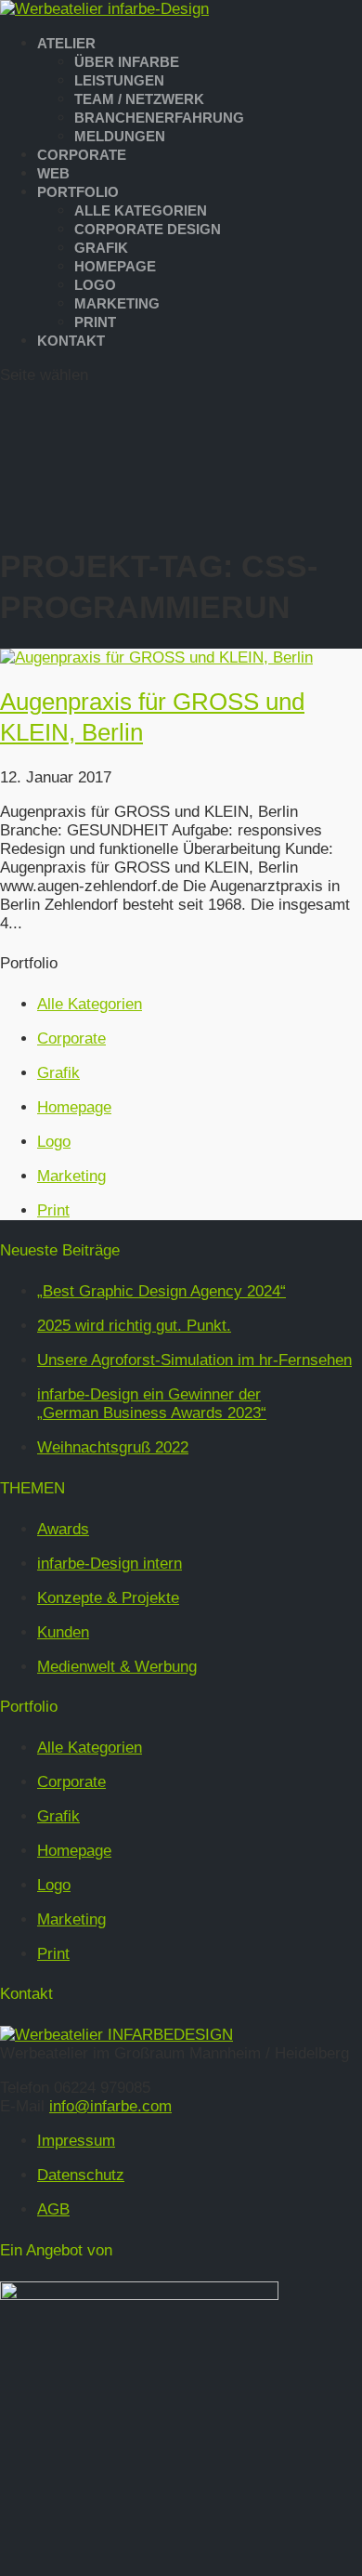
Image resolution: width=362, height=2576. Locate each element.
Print (95, 322)
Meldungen (120, 136)
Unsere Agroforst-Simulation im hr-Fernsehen (194, 1360)
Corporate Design (148, 229)
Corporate (82, 155)
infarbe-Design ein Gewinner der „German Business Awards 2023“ (152, 1404)
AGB (53, 2209)
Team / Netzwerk (139, 99)
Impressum (76, 2141)
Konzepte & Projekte (108, 1598)
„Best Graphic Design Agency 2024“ (162, 1291)
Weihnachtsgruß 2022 (113, 1447)
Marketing (117, 303)
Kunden (63, 1632)
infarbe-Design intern (110, 1564)
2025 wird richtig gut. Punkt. (134, 1326)
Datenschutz (81, 2175)
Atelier (66, 43)
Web (53, 173)
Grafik (101, 248)
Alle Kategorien (141, 210)
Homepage (115, 266)
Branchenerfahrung (159, 118)
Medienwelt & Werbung (117, 1667)
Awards (63, 1529)
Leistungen (119, 80)
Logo (95, 285)
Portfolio (78, 192)
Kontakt (71, 341)
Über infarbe (127, 62)
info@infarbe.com (110, 2106)
